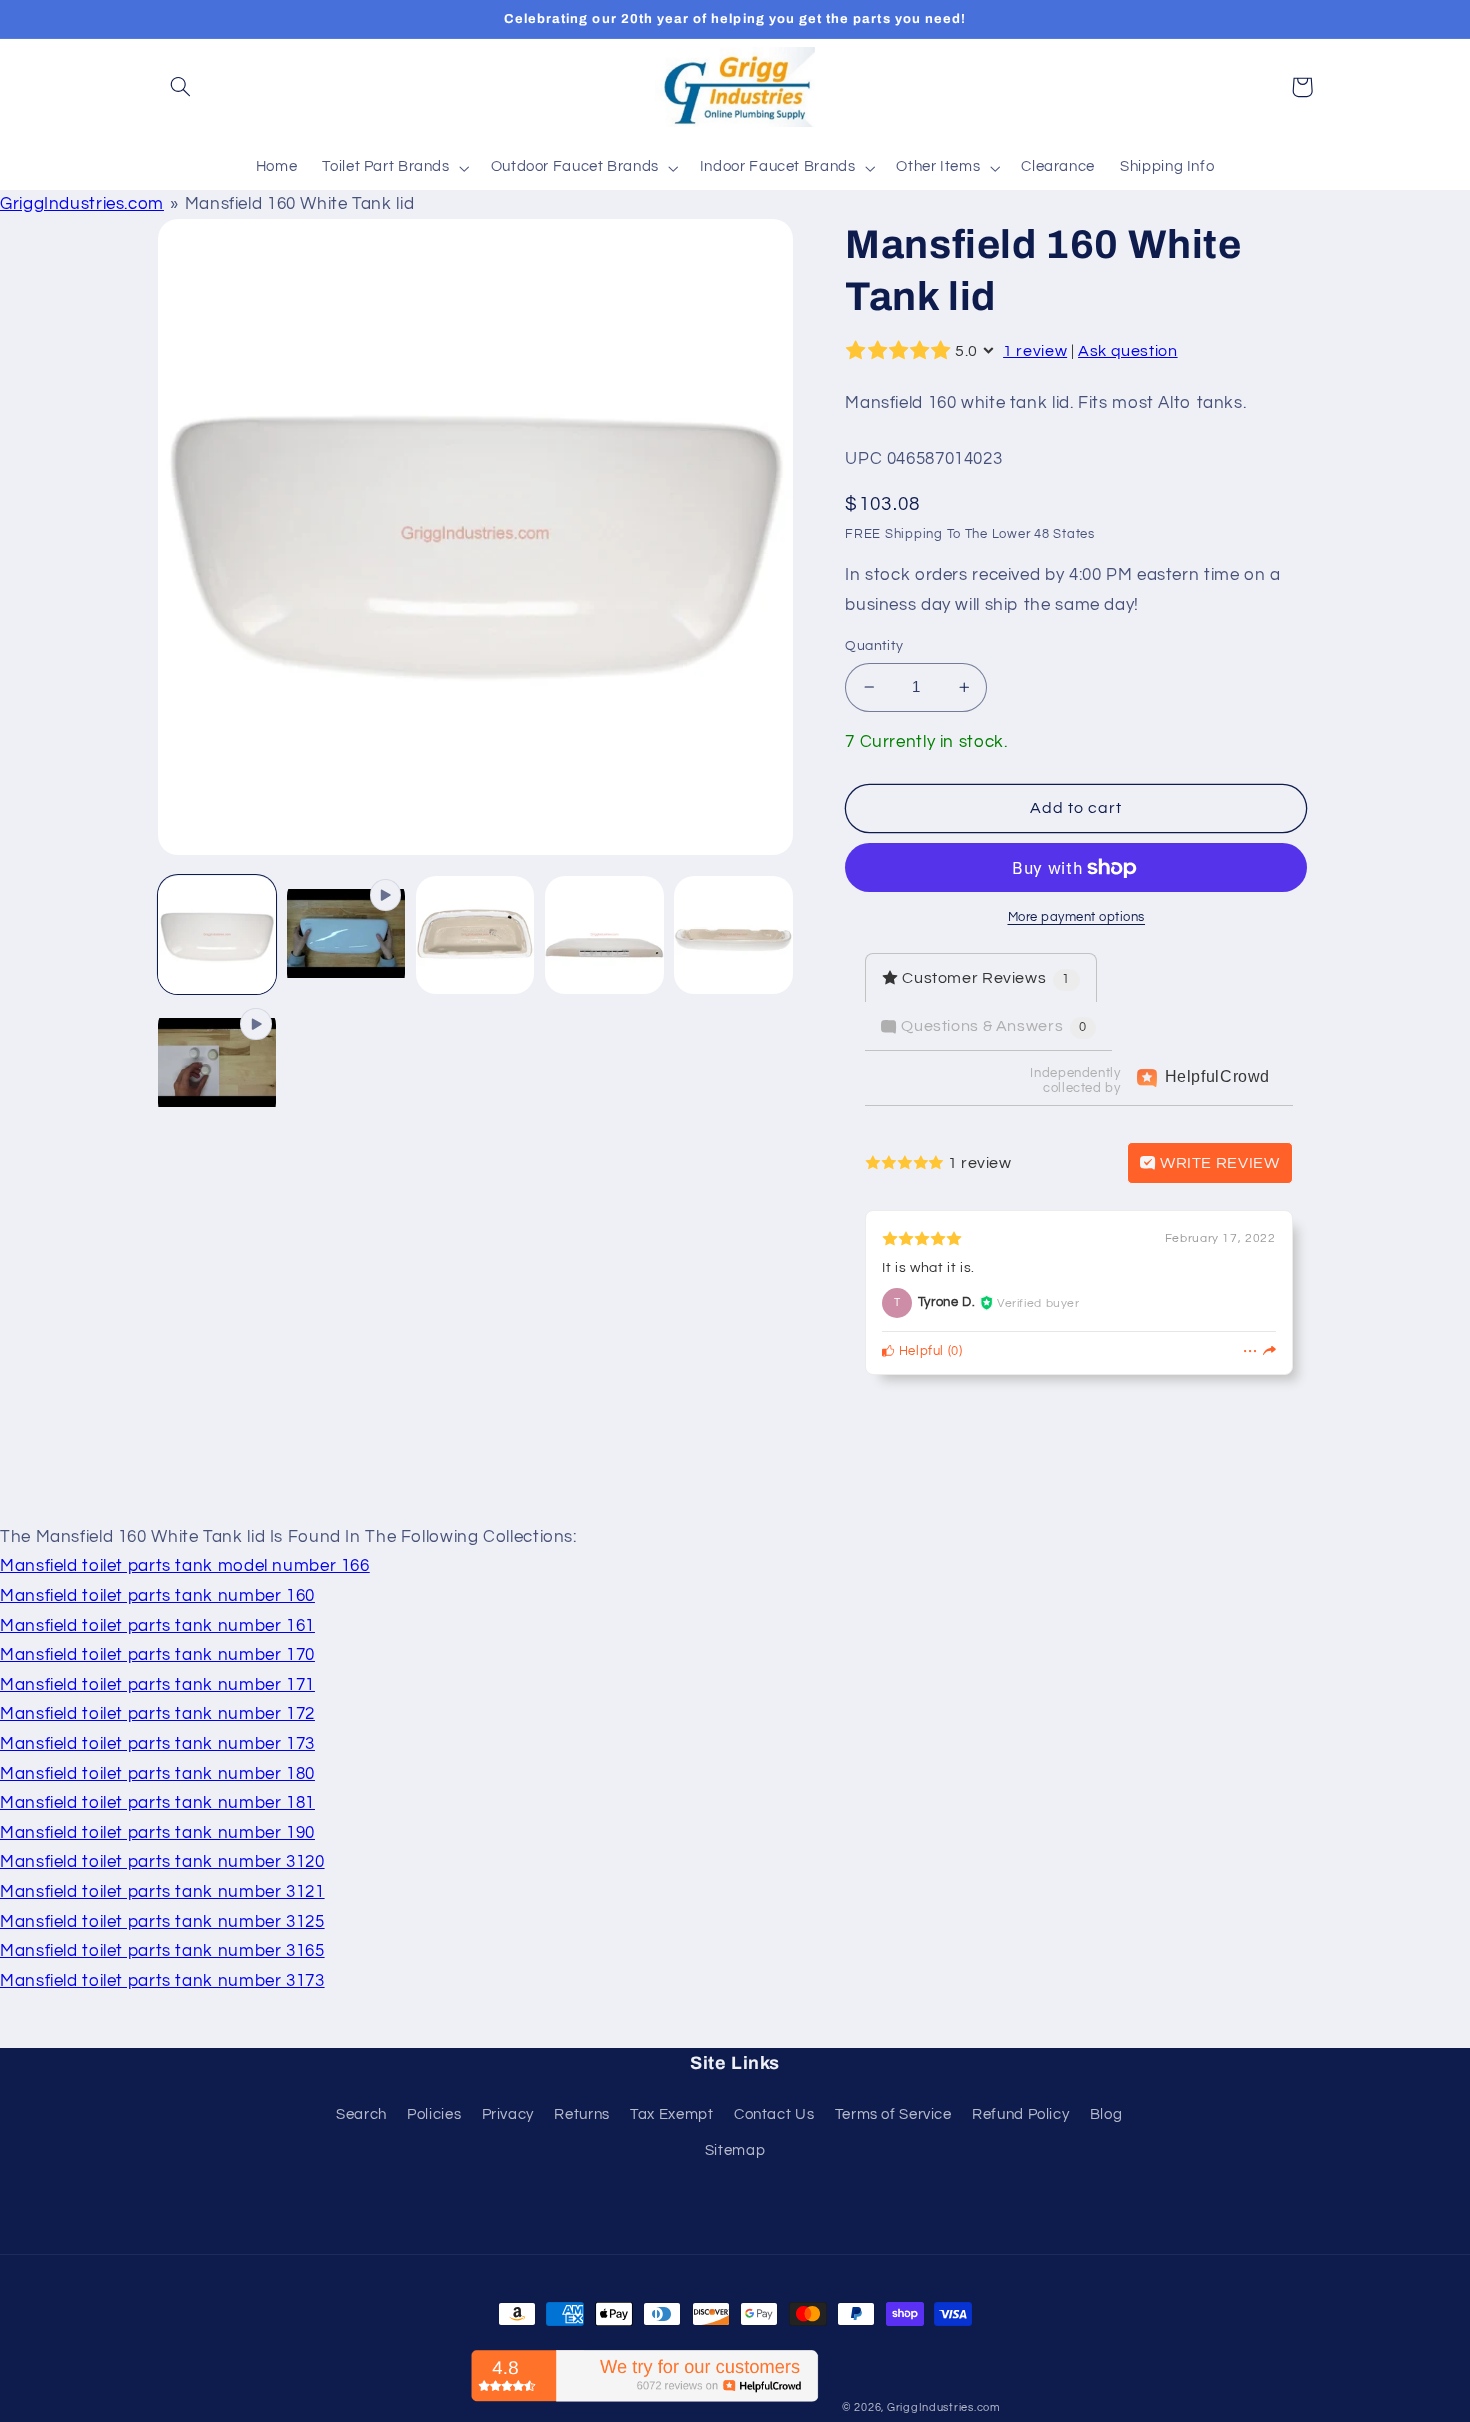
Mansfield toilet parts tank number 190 (157, 1833)
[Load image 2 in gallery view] (475, 935)
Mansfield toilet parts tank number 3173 (162, 1981)
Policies (434, 2114)
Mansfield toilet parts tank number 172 (157, 1714)
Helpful (919, 1351)
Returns (581, 2114)
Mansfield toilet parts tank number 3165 (162, 1951)
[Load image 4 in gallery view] (733, 935)
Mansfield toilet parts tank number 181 (157, 1803)
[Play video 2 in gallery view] (217, 1064)
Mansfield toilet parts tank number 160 (157, 1596)
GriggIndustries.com (82, 204)
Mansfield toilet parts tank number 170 (157, 1655)
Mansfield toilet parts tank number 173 (157, 1744)
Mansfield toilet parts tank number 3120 (162, 1862)
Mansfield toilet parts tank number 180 (157, 1774)
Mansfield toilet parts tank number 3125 (162, 1922)
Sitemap (735, 2150)
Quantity (874, 646)
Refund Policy (1020, 2114)
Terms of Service (893, 2114)
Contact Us (774, 2114)
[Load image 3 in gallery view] (604, 935)
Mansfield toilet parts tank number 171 (157, 1685)
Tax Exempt (671, 2114)
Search (361, 2114)
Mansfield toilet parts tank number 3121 (162, 1892)
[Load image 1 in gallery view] (217, 935)
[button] (181, 87)
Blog (1106, 2114)
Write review (1217, 1163)
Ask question (1128, 351)
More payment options (1077, 917)
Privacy (508, 2114)
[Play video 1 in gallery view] (346, 935)
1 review (1035, 351)
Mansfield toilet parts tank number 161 (157, 1626)
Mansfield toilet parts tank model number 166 (185, 1566)
